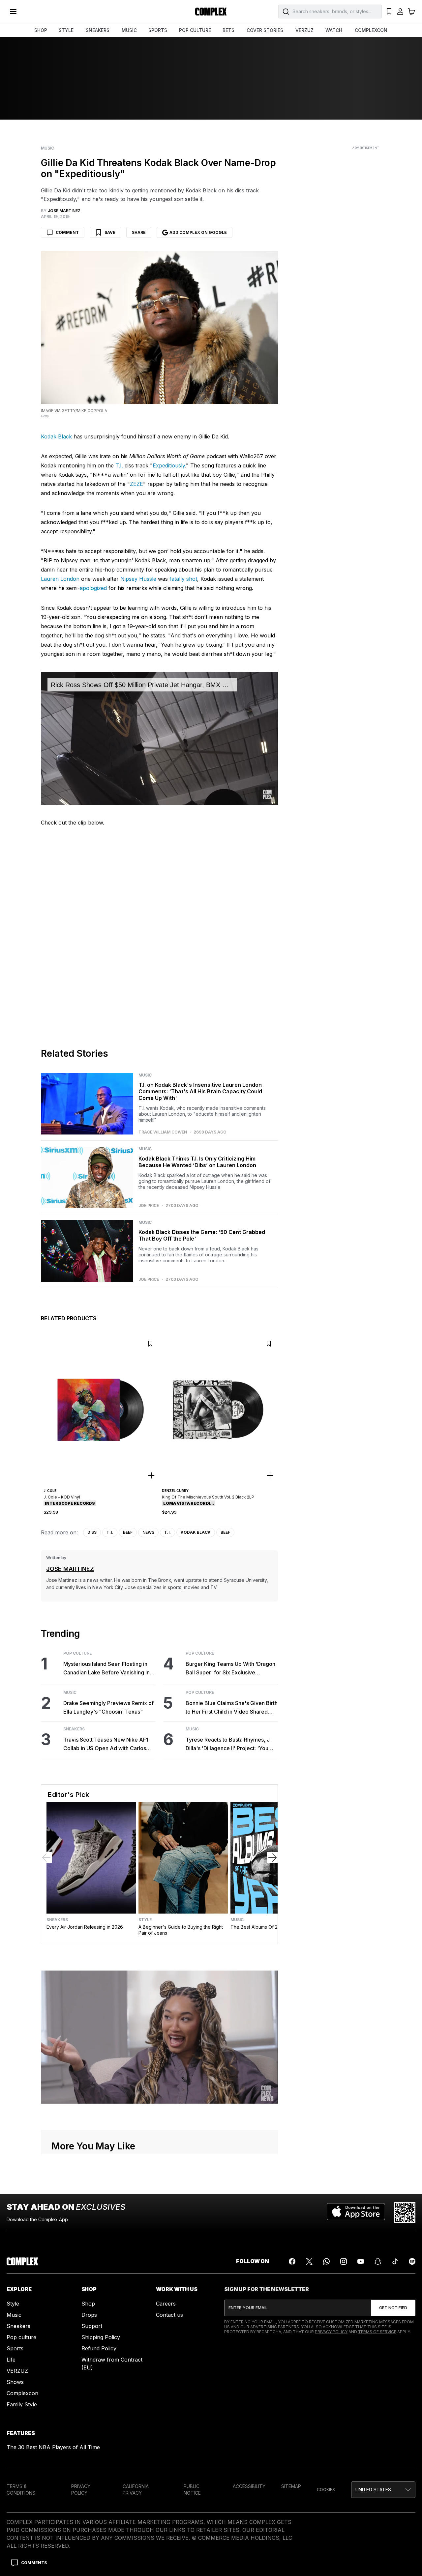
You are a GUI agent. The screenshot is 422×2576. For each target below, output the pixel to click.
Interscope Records (70, 1503)
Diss (92, 1532)
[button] (383, 2490)
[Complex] (211, 12)
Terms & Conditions (21, 2490)
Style (145, 1920)
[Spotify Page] (412, 2261)
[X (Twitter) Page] (309, 2261)
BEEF (128, 1532)
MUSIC (129, 30)
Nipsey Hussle (138, 579)
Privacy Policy (331, 2332)
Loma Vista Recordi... (188, 1503)
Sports (15, 2348)
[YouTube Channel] (361, 2261)
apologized (93, 588)
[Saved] (389, 12)
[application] (159, 738)
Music (47, 148)
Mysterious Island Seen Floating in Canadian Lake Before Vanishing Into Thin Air (109, 1669)
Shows (15, 2382)
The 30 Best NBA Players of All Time (53, 2447)
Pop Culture (77, 1653)
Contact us (169, 2315)
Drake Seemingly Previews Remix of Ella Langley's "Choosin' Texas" (108, 1707)
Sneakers (74, 1729)
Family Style (22, 2404)
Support (92, 2326)
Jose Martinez (70, 1569)
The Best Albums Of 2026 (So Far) (268, 1927)
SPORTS (158, 30)
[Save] (151, 1344)
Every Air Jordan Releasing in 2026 (85, 1927)
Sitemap (291, 2486)
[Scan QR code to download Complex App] (405, 2212)
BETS (228, 30)
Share (139, 232)
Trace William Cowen (163, 1132)
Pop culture (21, 2337)
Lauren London (60, 579)
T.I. (119, 465)
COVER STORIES (265, 30)
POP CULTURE (195, 30)
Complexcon (22, 2393)
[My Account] (400, 12)
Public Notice (192, 2490)
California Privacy (136, 2490)
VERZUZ (304, 30)
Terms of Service (377, 2332)
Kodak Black (56, 436)
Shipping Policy (101, 2337)
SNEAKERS (98, 30)
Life (11, 2360)
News (148, 1532)
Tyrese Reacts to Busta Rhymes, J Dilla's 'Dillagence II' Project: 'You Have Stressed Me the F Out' (228, 1744)
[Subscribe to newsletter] (393, 2308)
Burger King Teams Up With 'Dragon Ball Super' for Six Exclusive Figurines (230, 1669)
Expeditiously (169, 465)
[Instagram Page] (344, 2261)
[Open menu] (13, 12)
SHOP (41, 30)
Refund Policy (99, 2348)
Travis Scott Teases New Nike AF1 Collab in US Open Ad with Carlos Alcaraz (106, 1744)
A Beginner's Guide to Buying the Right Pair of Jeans (181, 1930)
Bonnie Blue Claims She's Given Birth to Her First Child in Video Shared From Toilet (232, 1708)
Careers (166, 2304)
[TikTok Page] (395, 2261)
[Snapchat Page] (378, 2261)
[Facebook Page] (292, 2261)
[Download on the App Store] (356, 2212)
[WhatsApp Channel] (326, 2261)
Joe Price (149, 1206)
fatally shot (183, 579)
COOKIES (326, 2490)
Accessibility (249, 2486)
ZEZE (136, 484)
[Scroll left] (46, 1858)
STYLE (66, 30)
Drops (89, 2315)
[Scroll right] (272, 1858)
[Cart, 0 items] (411, 12)
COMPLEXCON (371, 30)
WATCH (334, 30)
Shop (88, 2304)
